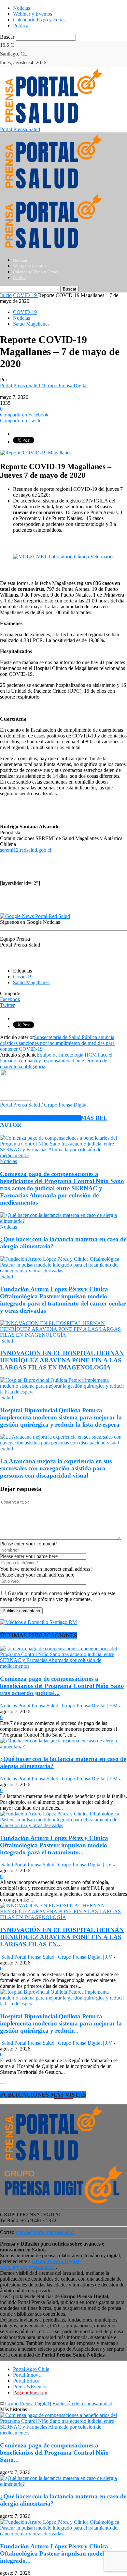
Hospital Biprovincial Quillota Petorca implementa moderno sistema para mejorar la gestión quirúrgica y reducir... (61, 2023)
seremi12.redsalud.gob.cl (26, 850)
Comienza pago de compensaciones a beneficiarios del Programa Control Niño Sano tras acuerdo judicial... (62, 1686)
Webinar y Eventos (33, 14)
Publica (21, 25)
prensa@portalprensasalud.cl (45, 2232)
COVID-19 (25, 312)
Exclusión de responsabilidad (82, 2403)
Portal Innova (27, 2375)
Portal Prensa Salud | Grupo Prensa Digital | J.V (63, 1957)
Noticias (21, 8)
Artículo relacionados (40, 1118)
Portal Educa (26, 2381)
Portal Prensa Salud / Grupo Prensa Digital (44, 385)
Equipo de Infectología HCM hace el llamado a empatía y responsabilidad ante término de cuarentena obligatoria (56, 1061)
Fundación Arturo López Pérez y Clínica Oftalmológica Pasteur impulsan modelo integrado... (54, 2553)
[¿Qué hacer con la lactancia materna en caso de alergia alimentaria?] (63, 1221)
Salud (7, 1276)
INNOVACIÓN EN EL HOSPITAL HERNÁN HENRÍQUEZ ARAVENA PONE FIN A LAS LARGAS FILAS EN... (62, 1937)
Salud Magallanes (31, 324)
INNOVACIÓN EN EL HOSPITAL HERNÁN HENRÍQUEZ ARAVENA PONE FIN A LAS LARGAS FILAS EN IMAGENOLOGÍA (62, 1360)
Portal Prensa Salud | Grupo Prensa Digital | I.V (63, 1865)
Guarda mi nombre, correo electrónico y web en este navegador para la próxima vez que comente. (58, 1596)
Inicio (6, 295)
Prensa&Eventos (30, 2387)
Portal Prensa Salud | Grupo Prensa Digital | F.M (68, 1706)
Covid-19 (23, 977)
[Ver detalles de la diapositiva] (63, 557)
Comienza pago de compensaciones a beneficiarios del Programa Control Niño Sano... (54, 2452)
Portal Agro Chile (31, 2369)
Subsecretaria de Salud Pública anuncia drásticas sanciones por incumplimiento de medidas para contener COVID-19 (57, 1043)
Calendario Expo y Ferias (39, 20)
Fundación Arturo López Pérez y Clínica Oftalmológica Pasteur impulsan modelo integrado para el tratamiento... (54, 1845)
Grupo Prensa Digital (27, 2403)
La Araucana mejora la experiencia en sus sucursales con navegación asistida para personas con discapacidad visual (56, 1468)
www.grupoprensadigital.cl (40, 2264)
